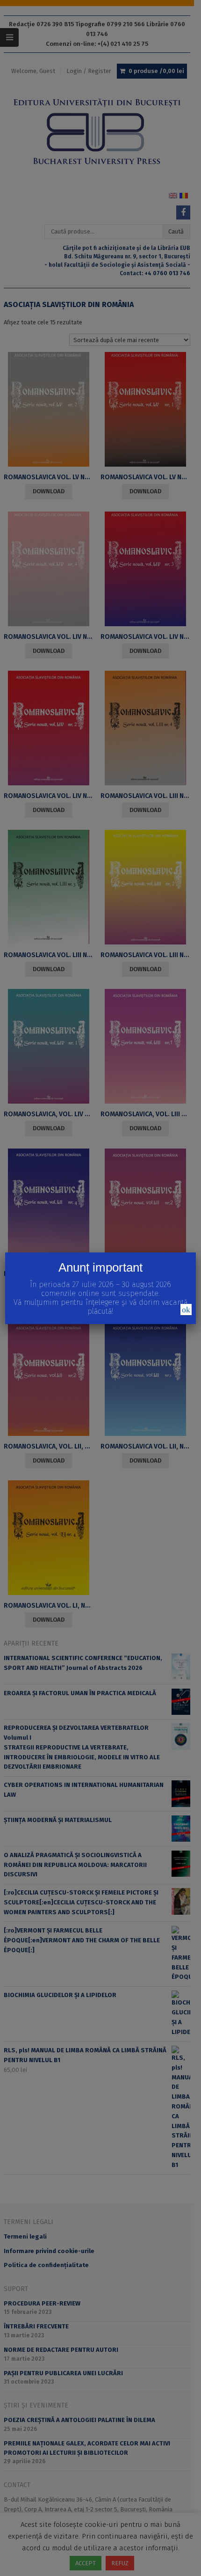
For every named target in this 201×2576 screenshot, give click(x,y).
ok (186, 1310)
